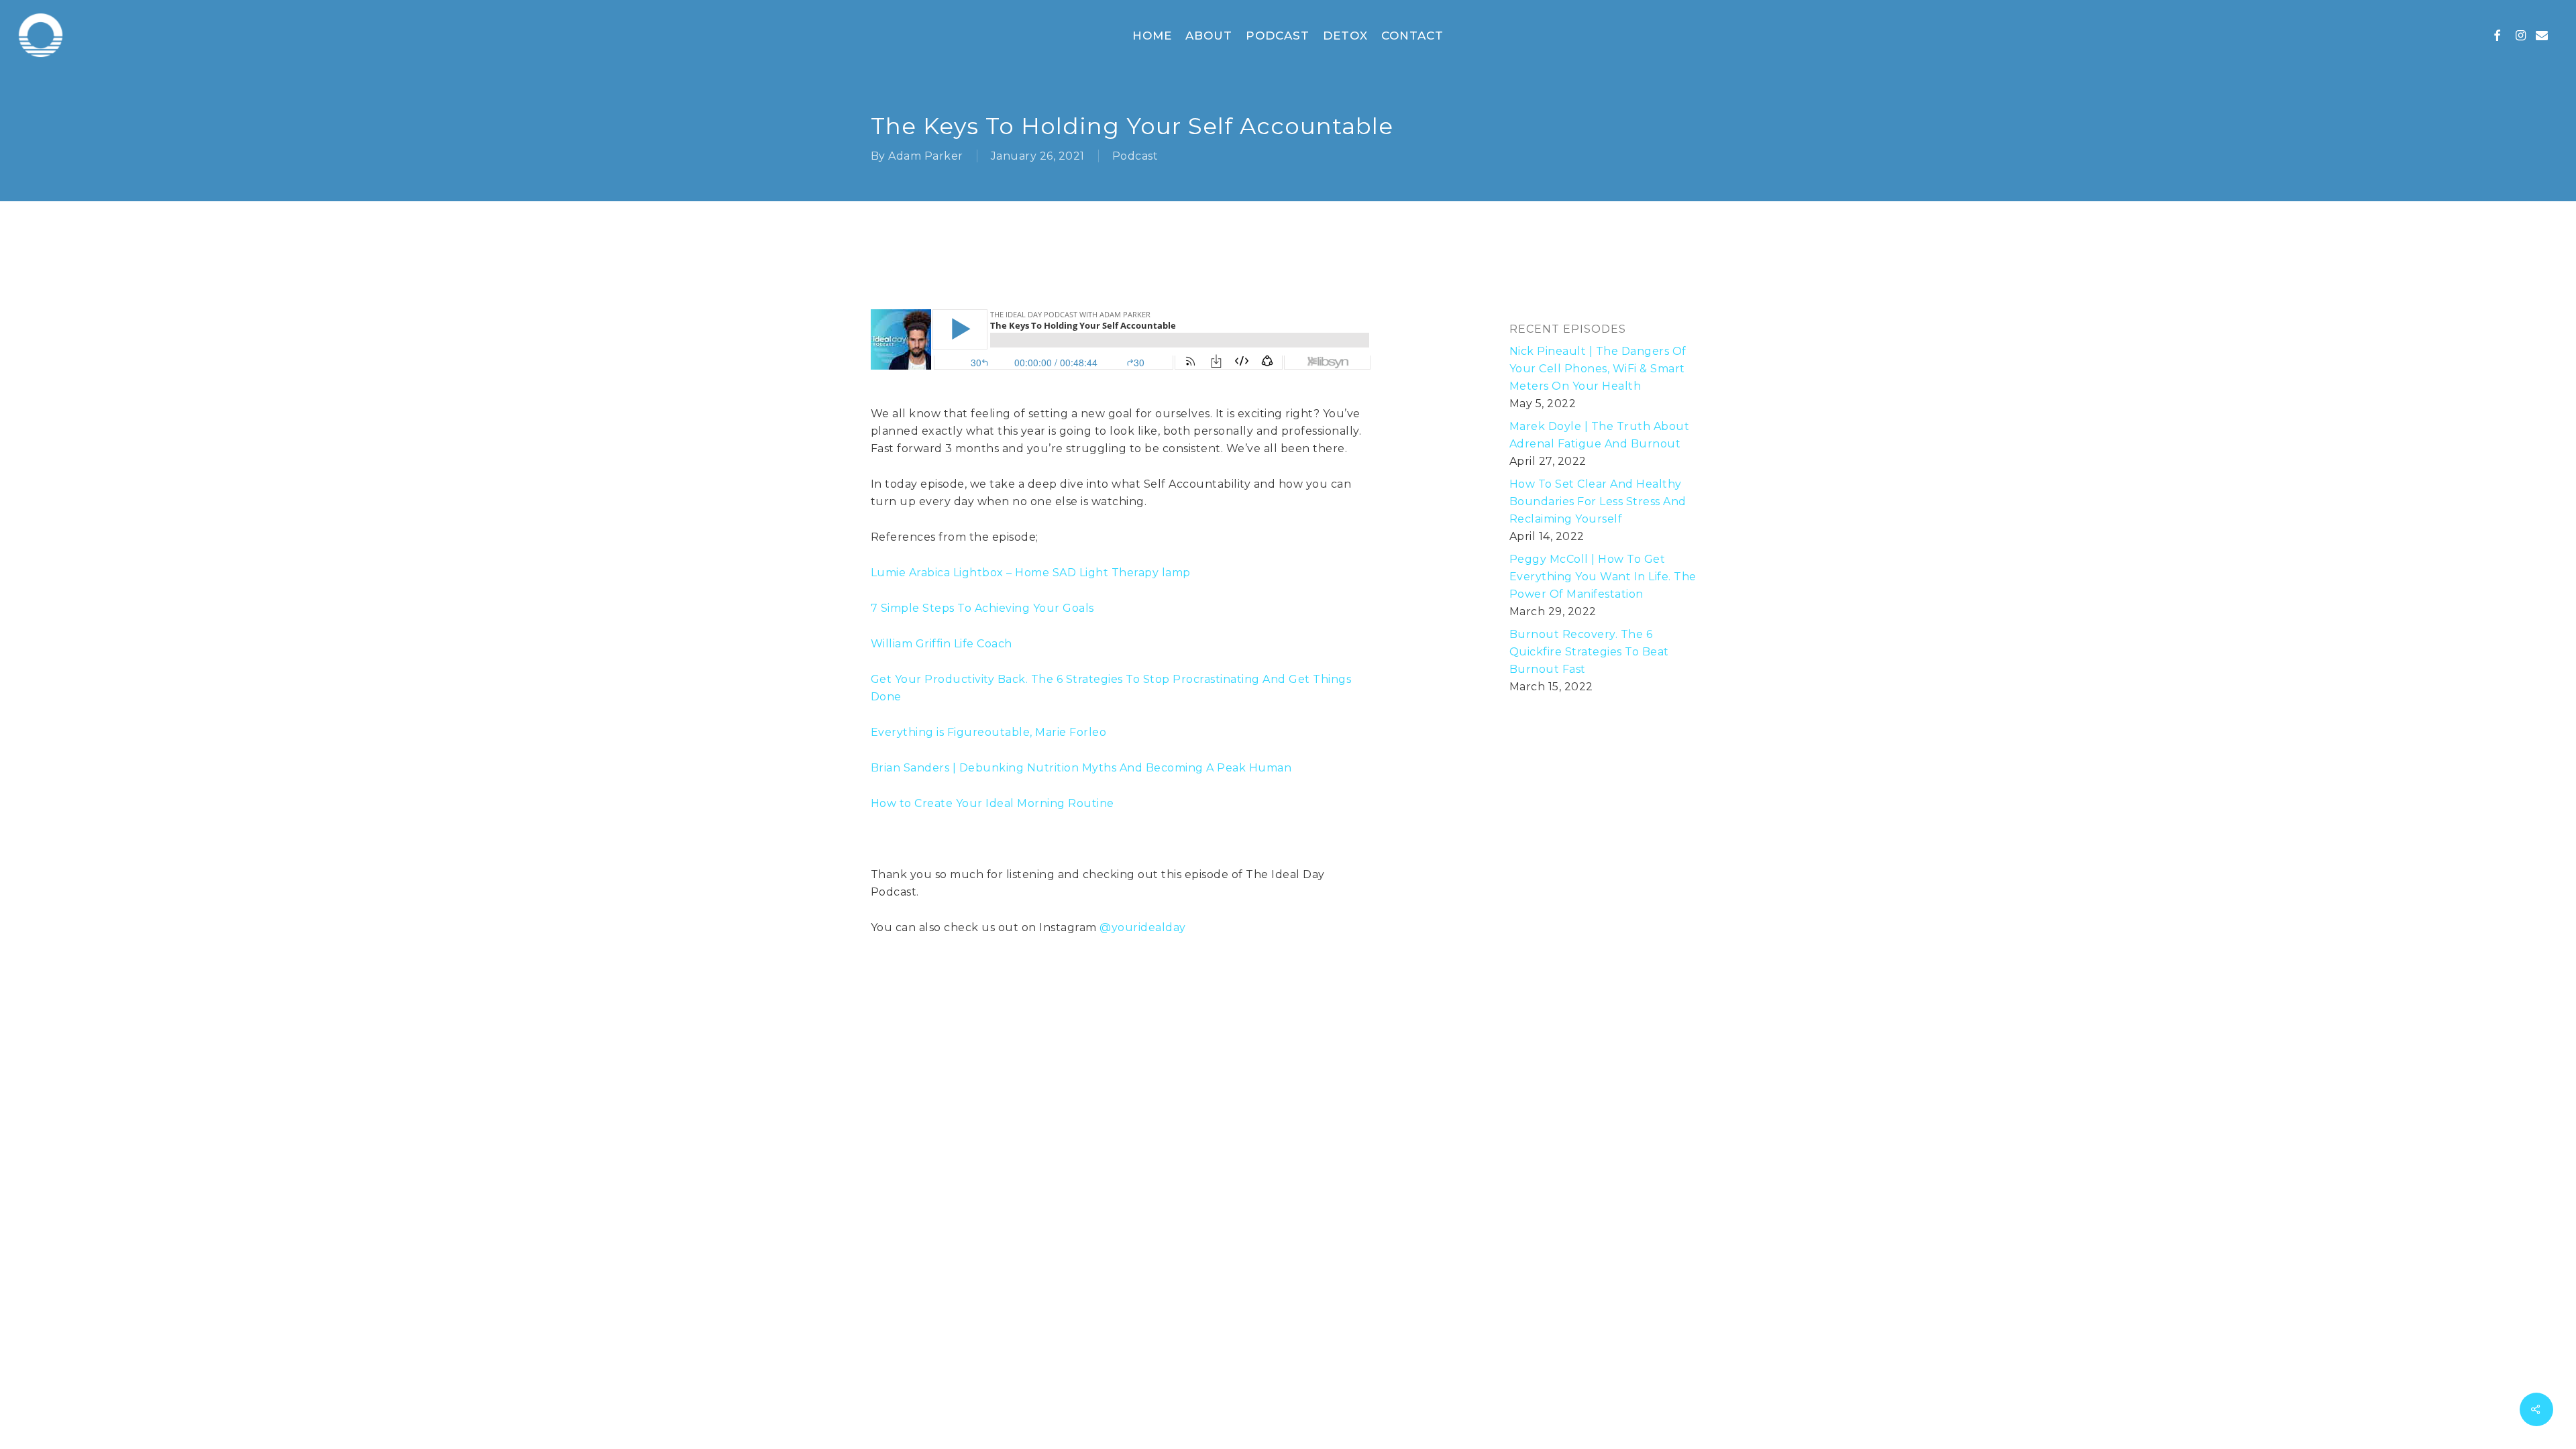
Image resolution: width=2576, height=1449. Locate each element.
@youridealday (1143, 927)
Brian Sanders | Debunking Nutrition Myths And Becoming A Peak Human (1081, 768)
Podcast (1135, 156)
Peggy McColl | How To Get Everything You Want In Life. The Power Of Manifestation (1603, 577)
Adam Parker (926, 156)
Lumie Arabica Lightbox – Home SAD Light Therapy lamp (1031, 573)
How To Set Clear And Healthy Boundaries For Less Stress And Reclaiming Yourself (1598, 501)
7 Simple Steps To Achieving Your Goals (982, 608)
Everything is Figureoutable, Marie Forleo (989, 732)
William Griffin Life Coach (942, 644)
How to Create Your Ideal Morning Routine (992, 803)
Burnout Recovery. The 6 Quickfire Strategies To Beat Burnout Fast (1589, 652)
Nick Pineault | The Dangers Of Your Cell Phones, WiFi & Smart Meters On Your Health (1598, 369)
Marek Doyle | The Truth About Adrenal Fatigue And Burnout (1600, 435)
